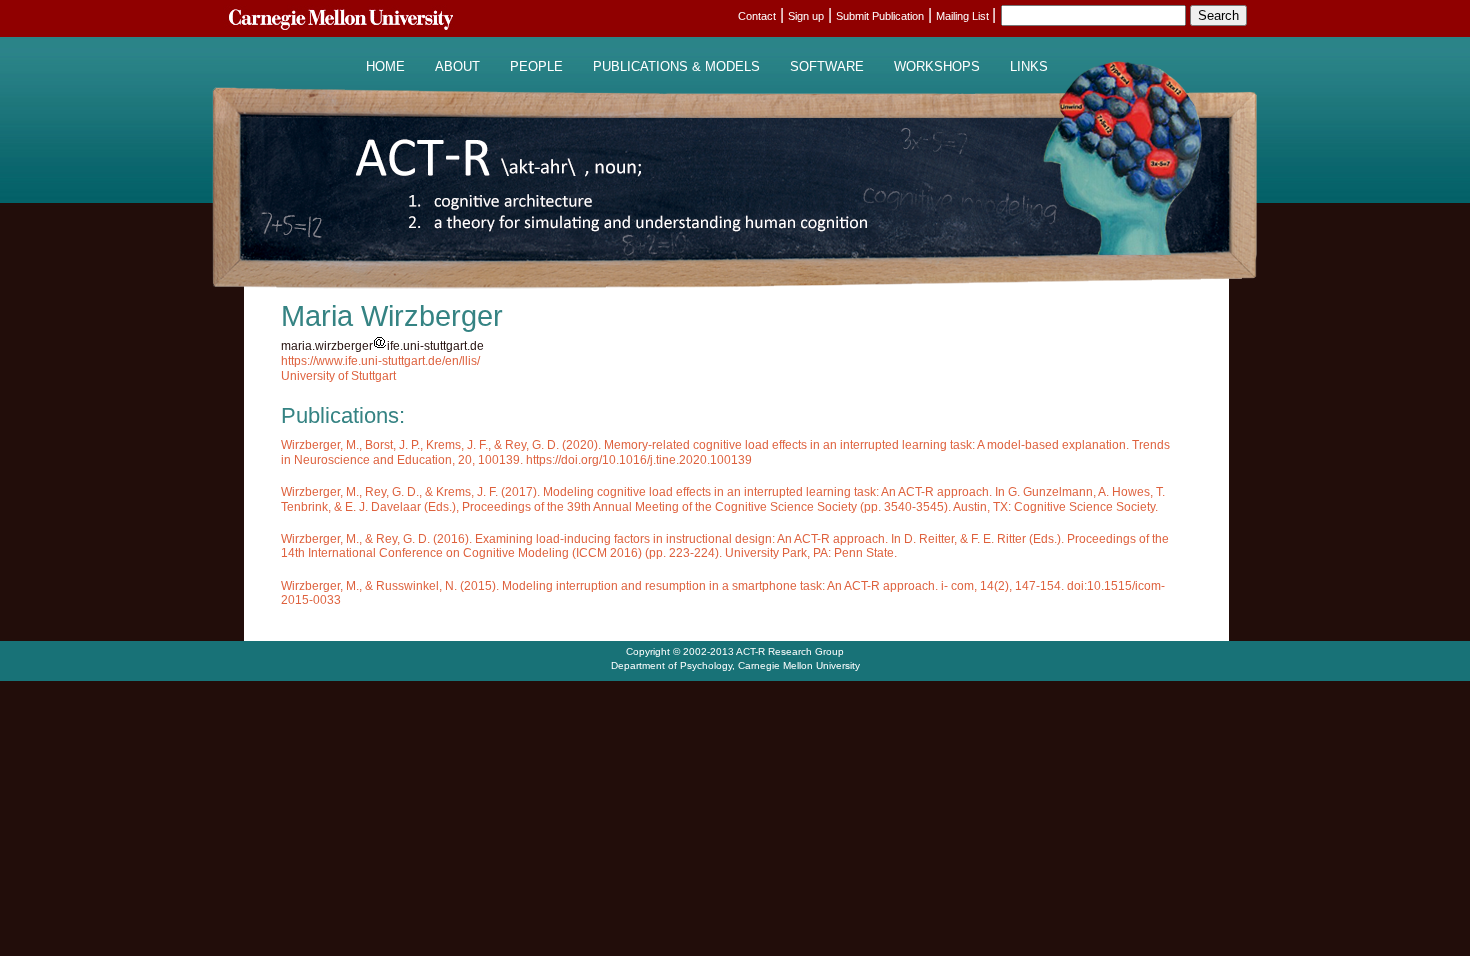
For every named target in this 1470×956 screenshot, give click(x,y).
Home (385, 67)
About (457, 67)
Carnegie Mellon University (799, 665)
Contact (757, 16)
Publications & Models (676, 67)
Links (1029, 67)
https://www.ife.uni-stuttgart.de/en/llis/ (380, 361)
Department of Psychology (671, 665)
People (536, 67)
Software (827, 67)
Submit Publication (880, 16)
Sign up (806, 16)
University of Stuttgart (338, 376)
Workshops (937, 67)
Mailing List (964, 16)
